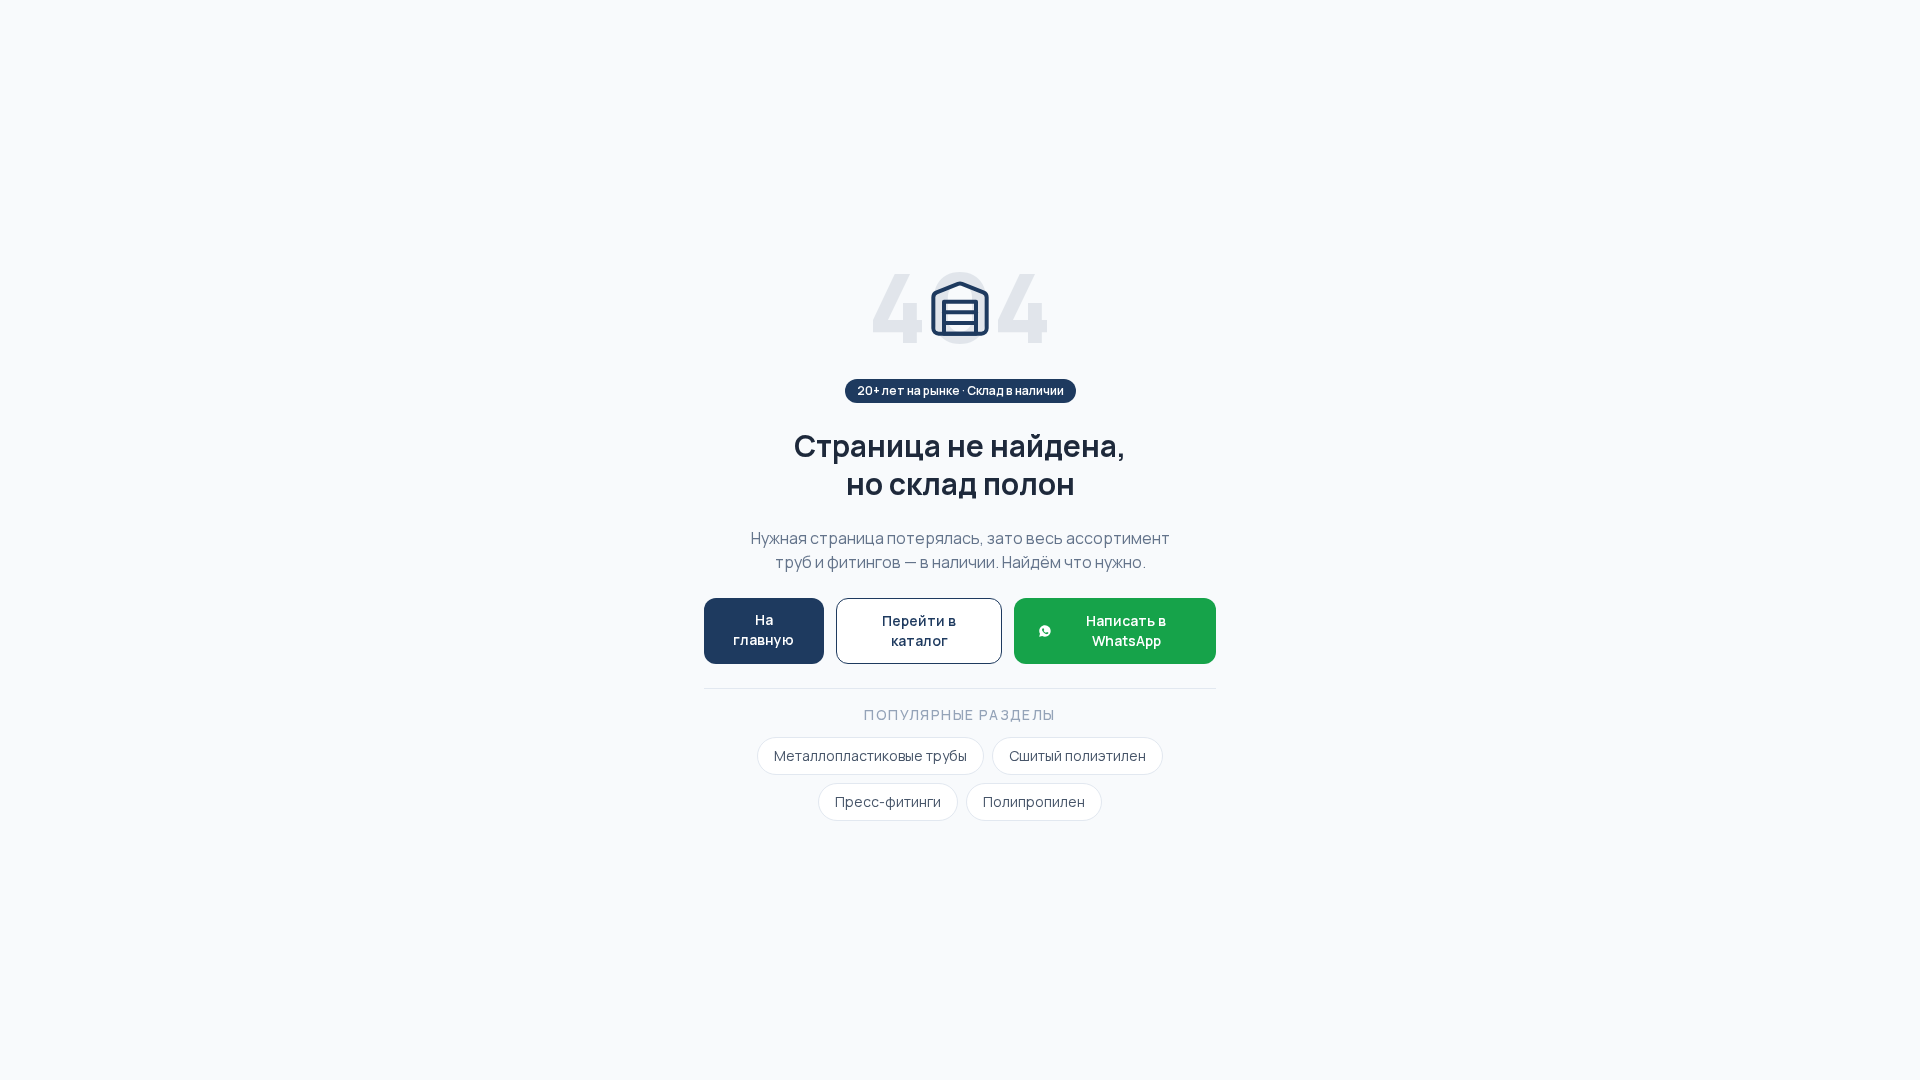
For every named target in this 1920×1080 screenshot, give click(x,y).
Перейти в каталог (919, 630)
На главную (763, 629)
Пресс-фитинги (888, 801)
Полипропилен (1034, 801)
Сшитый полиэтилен (1077, 755)
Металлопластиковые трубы (870, 755)
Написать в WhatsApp (1126, 630)
